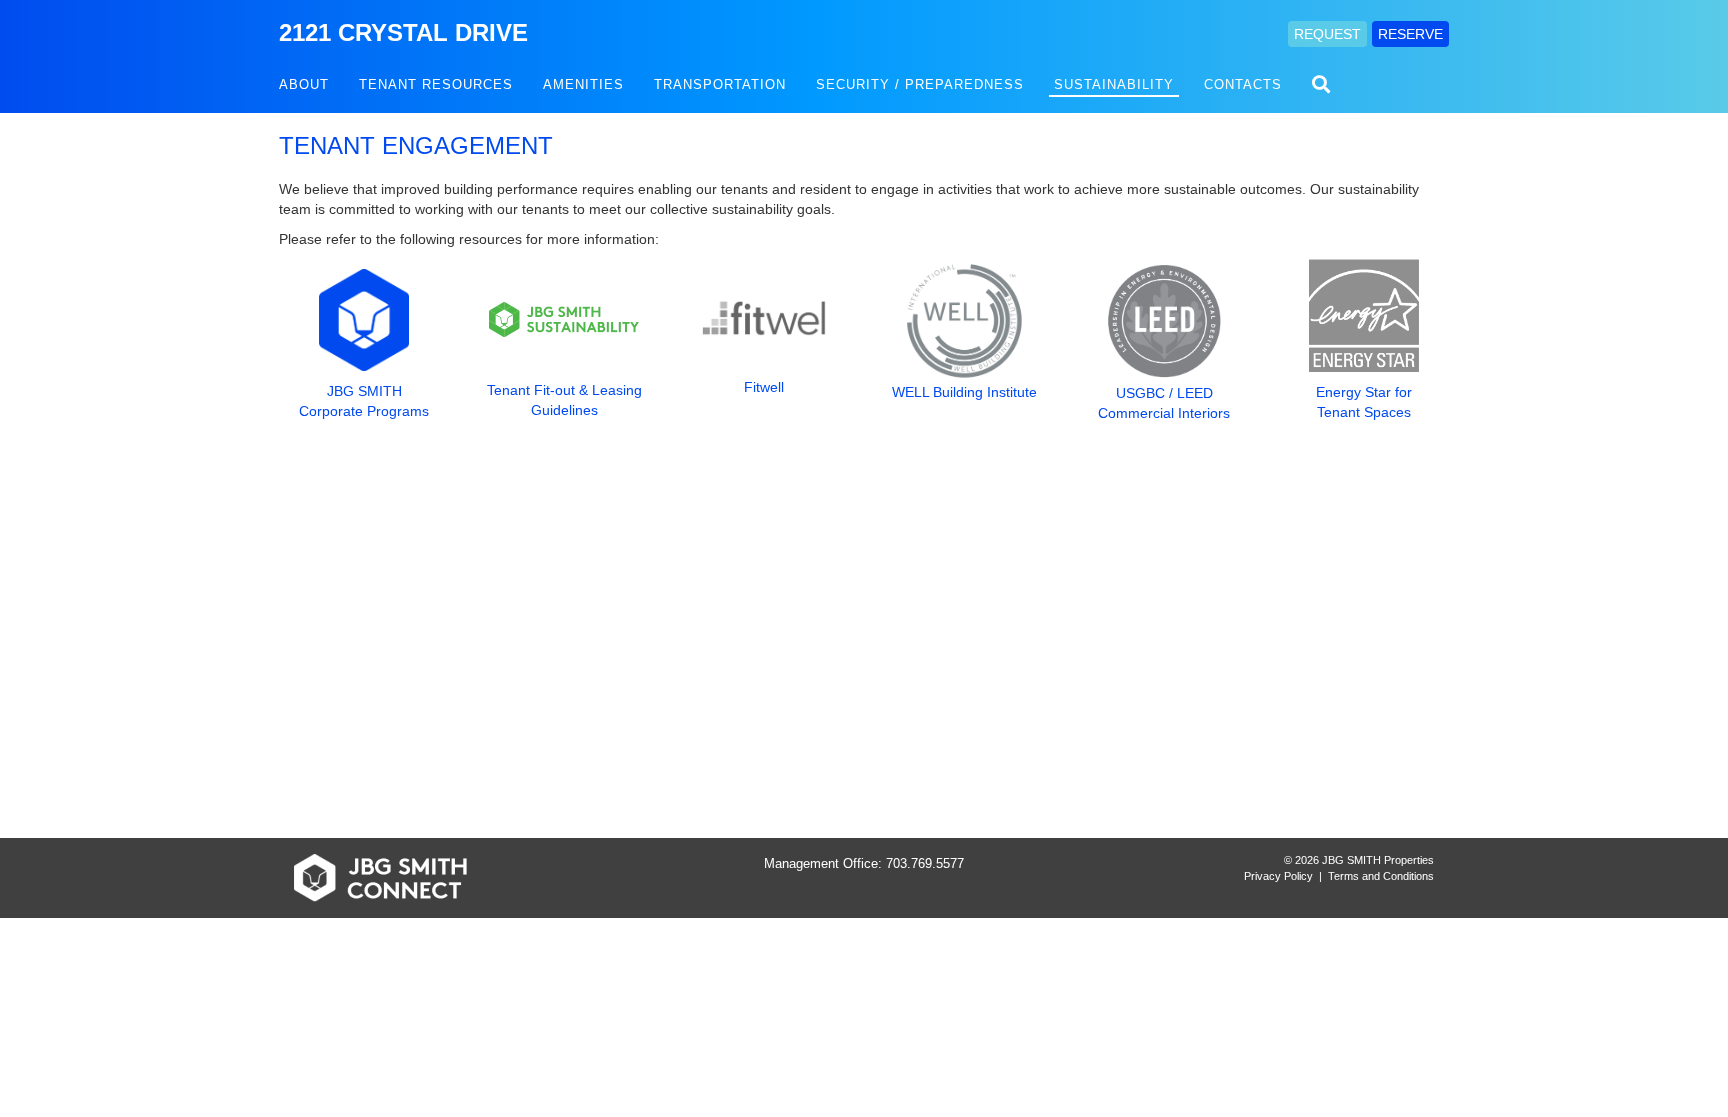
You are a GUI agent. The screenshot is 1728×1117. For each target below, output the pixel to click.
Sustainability (1114, 84)
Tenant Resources (436, 84)
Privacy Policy (1278, 876)
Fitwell (764, 387)
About (304, 84)
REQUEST (1327, 34)
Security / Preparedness (920, 84)
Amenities (583, 84)
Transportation (720, 84)
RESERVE (1410, 34)
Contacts (1243, 84)
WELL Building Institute (964, 392)
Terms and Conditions (1381, 876)
